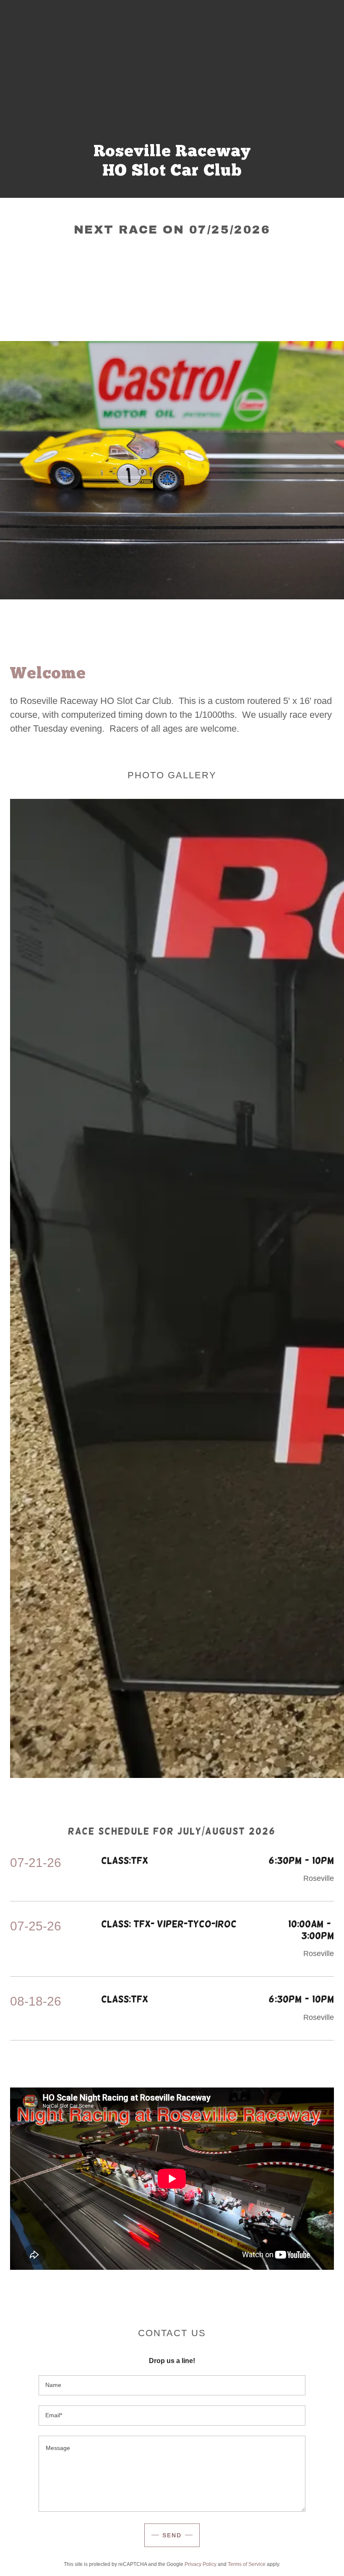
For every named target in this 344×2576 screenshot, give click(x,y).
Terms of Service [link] (247, 2564)
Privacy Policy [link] (201, 2564)
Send (172, 2535)
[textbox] (172, 2385)
